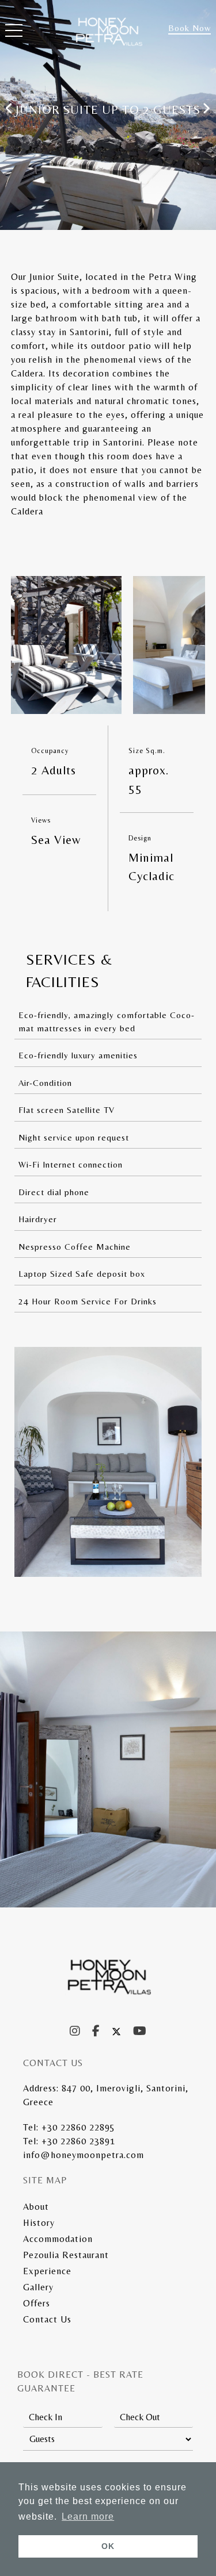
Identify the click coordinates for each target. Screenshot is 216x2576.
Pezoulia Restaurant (66, 2255)
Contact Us (47, 2319)
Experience (47, 2271)
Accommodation (58, 2239)
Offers (37, 2303)
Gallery (38, 2287)
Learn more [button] (88, 2517)
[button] (14, 33)
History (39, 2223)
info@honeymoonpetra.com (84, 2155)
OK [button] (108, 2546)
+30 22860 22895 (78, 2127)
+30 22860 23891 (78, 2141)
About (36, 2207)
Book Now (190, 28)
